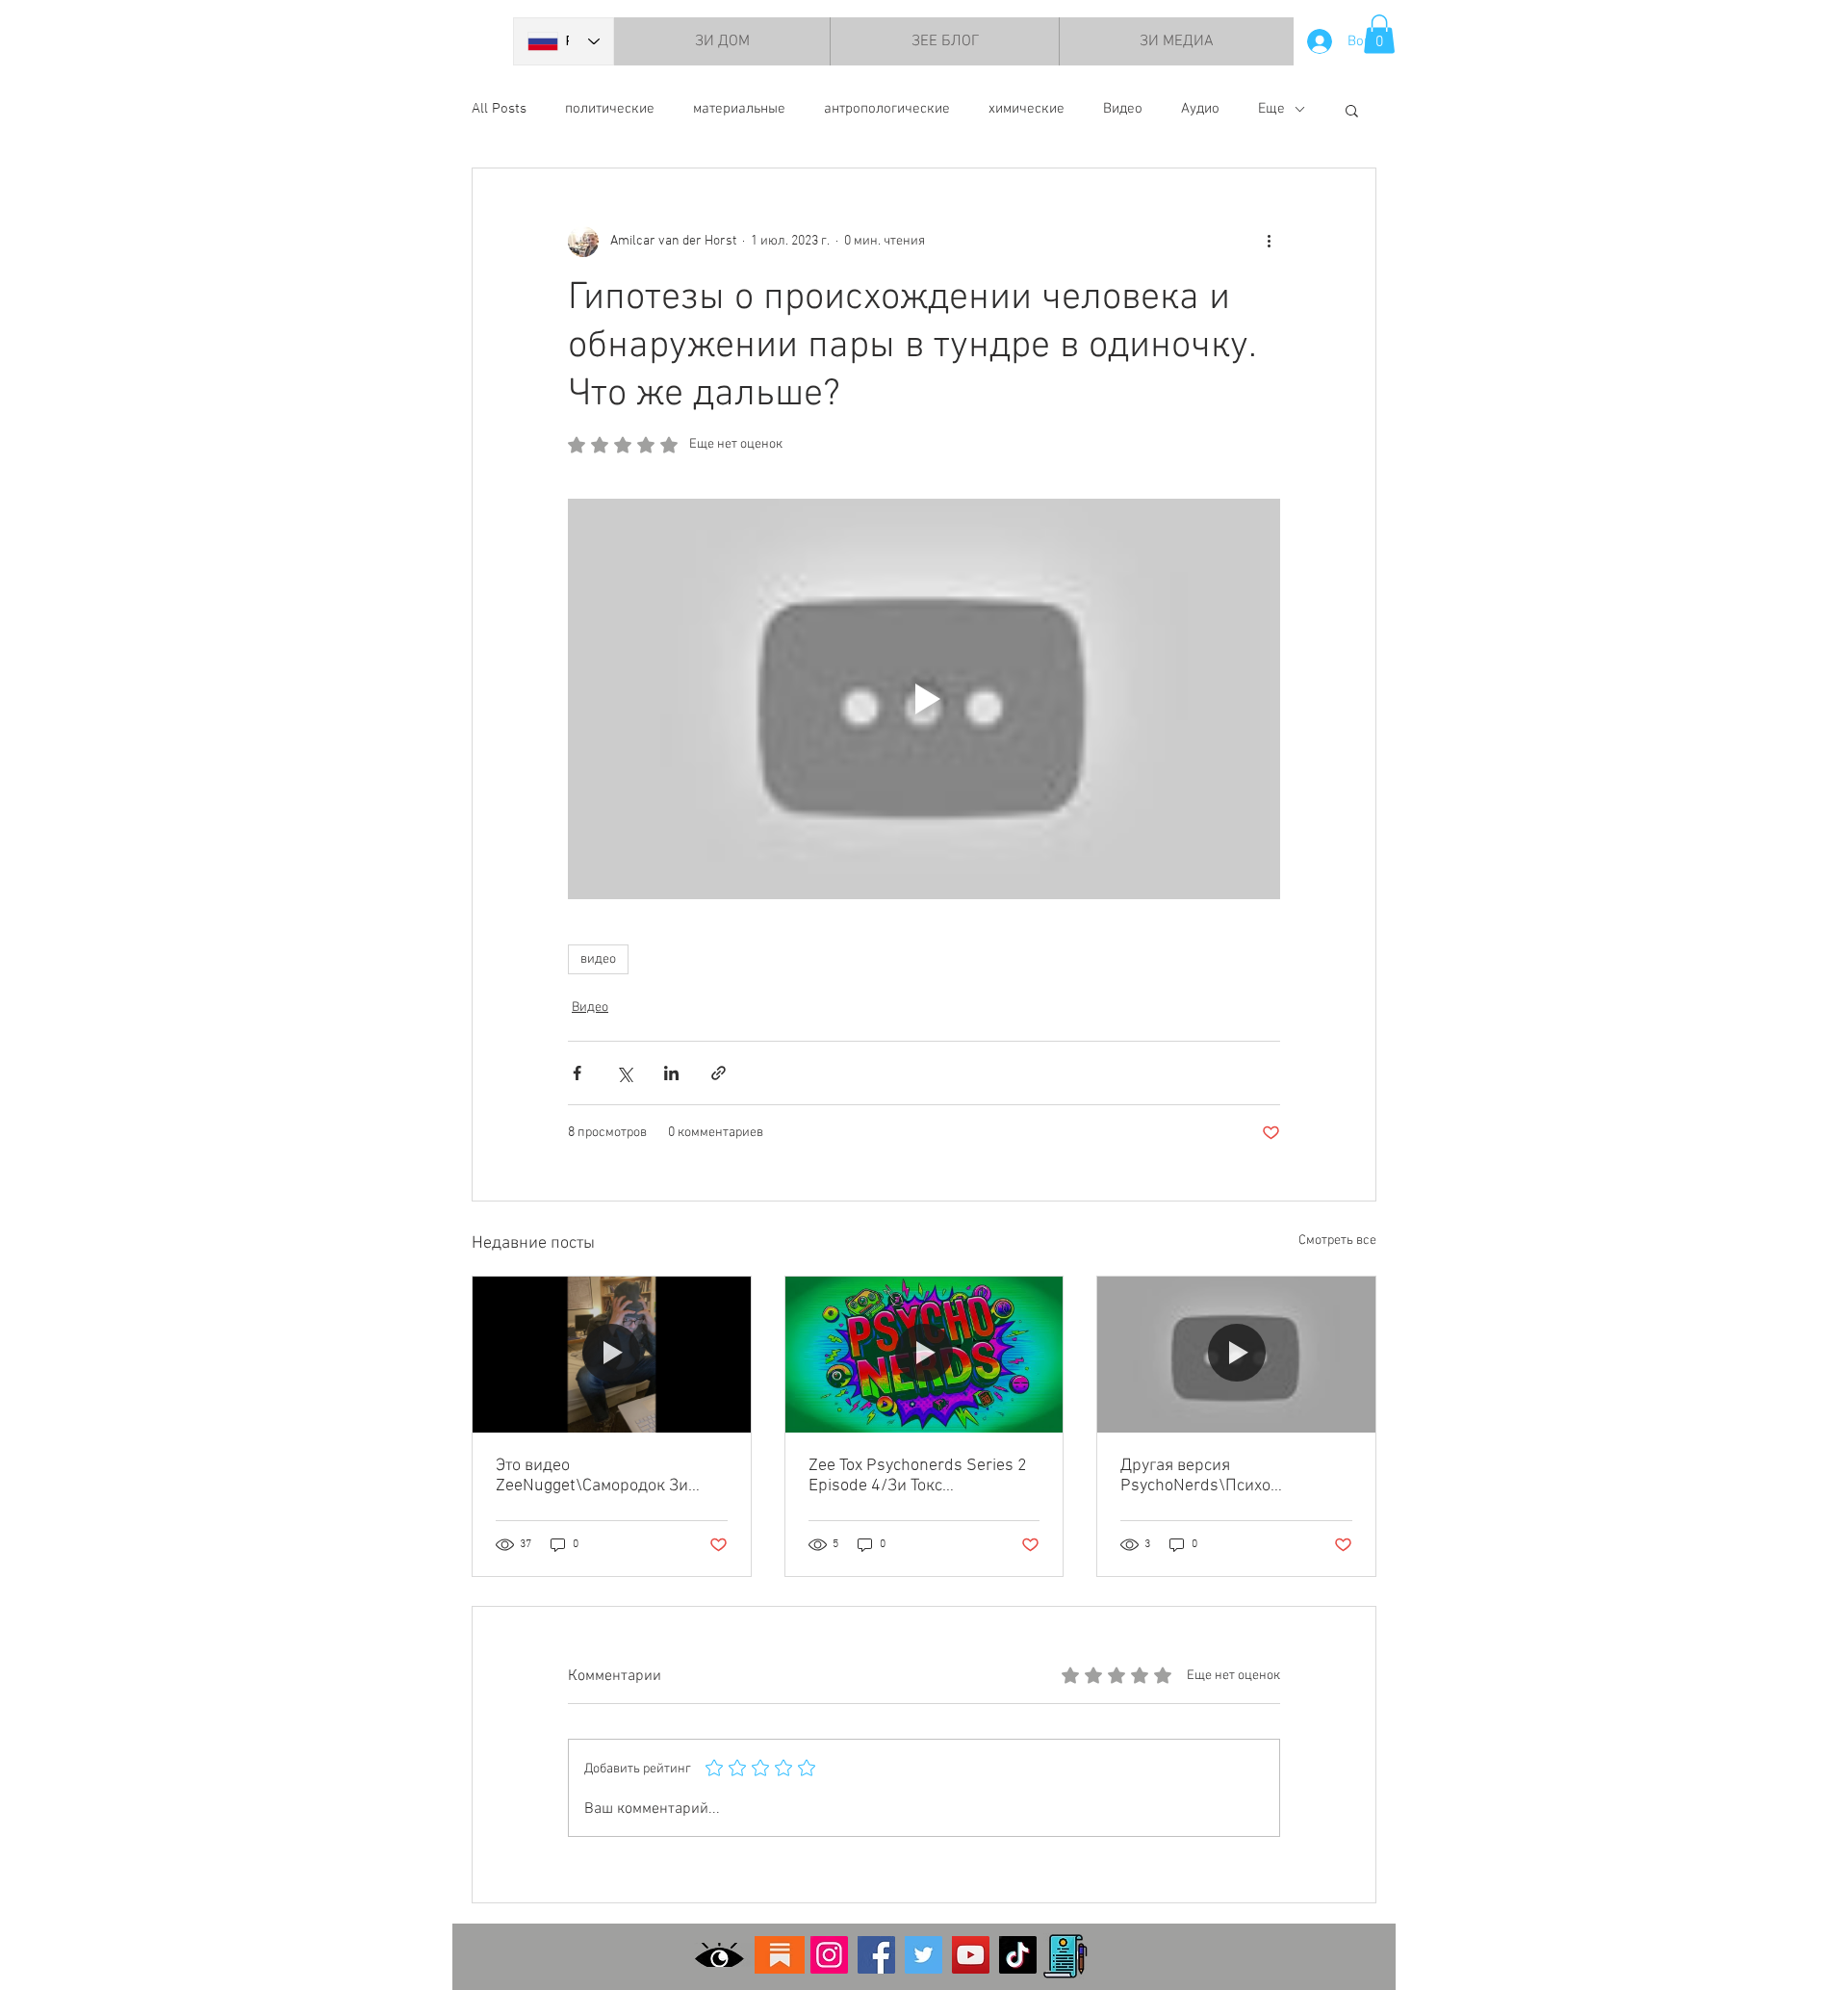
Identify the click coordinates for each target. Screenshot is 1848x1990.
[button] (1379, 34)
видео (598, 959)
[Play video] (924, 699)
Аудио (1200, 109)
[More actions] (1269, 242)
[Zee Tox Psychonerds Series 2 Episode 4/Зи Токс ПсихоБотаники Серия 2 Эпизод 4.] (924, 1355)
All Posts (499, 109)
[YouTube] (971, 1955)
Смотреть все (1337, 1241)
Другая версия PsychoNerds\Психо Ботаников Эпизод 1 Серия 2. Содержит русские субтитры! (1230, 1476)
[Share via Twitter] (624, 1073)
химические (1027, 109)
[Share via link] (719, 1073)
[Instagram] (829, 1955)
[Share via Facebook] (577, 1073)
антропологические (887, 109)
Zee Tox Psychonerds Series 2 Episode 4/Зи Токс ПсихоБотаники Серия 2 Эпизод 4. (918, 1476)
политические (610, 109)
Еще (1271, 109)
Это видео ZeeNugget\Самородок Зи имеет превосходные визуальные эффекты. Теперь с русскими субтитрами (606, 1476)
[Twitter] (924, 1955)
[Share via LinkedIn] (671, 1073)
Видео (1123, 109)
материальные (739, 109)
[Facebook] (876, 1955)
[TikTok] (1018, 1955)
